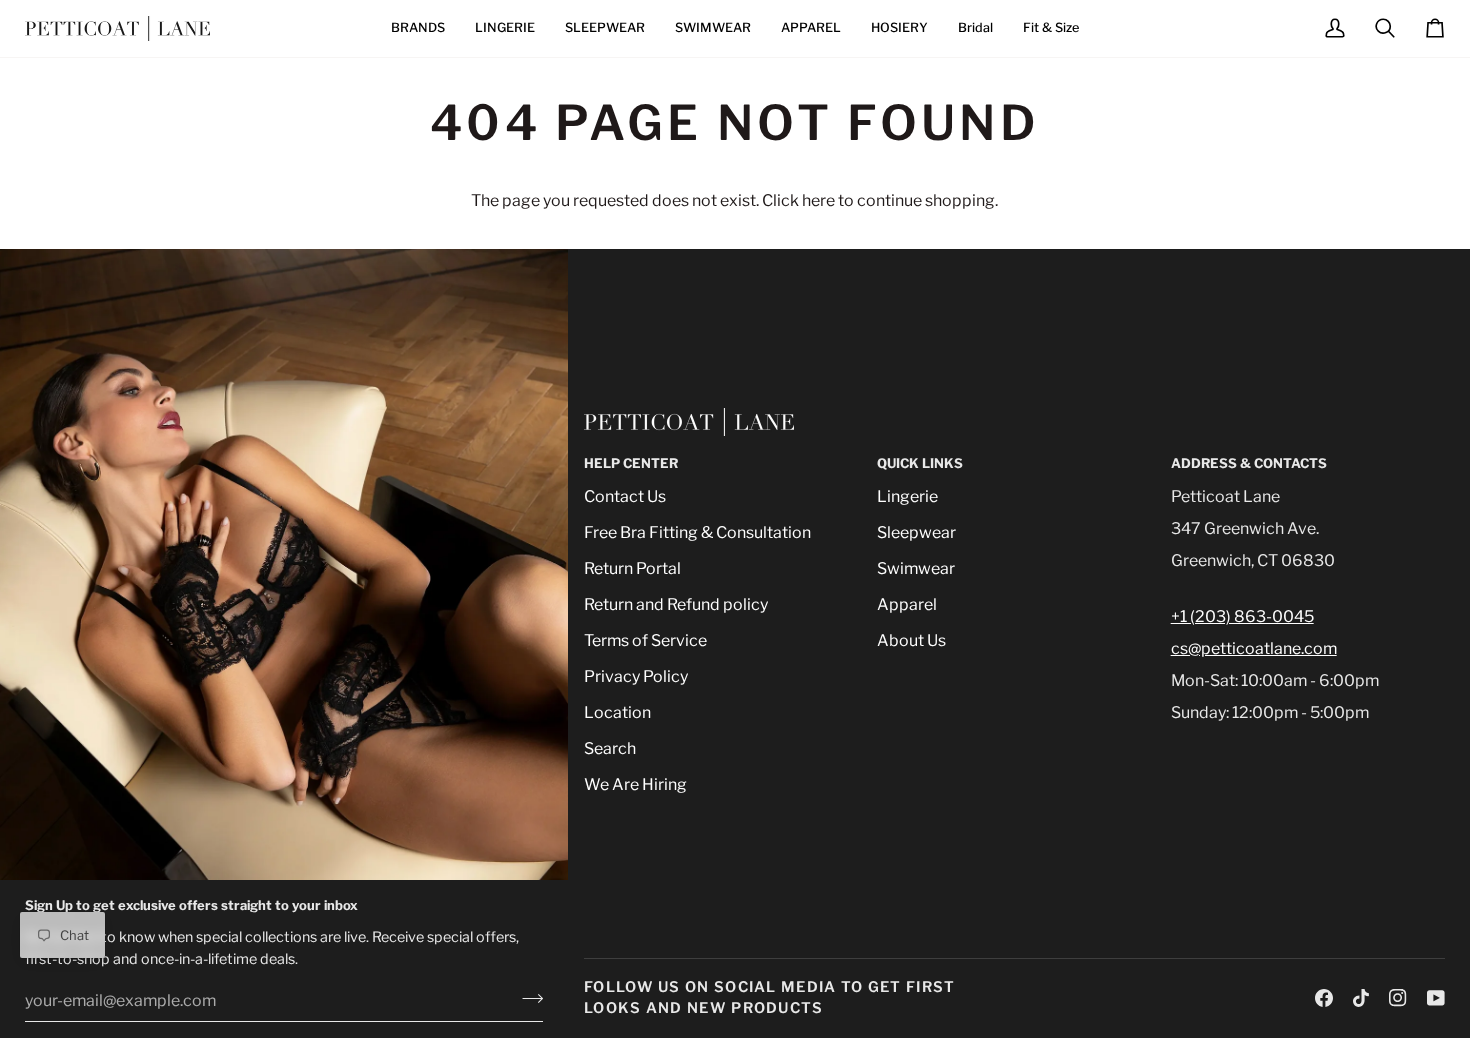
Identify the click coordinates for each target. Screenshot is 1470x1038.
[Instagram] (1398, 998)
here (818, 200)
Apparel (907, 604)
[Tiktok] (1361, 998)
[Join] (526, 998)
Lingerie (907, 496)
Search (610, 748)
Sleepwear (916, 532)
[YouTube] (1436, 998)
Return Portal (632, 568)
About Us (911, 640)
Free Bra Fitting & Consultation (697, 532)
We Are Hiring (635, 784)
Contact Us (625, 496)
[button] (418, 28)
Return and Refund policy (676, 604)
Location (617, 712)
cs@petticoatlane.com (1254, 648)
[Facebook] (1324, 998)
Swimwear (916, 568)
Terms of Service (645, 640)
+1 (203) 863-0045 (1242, 616)
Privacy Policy (636, 676)
